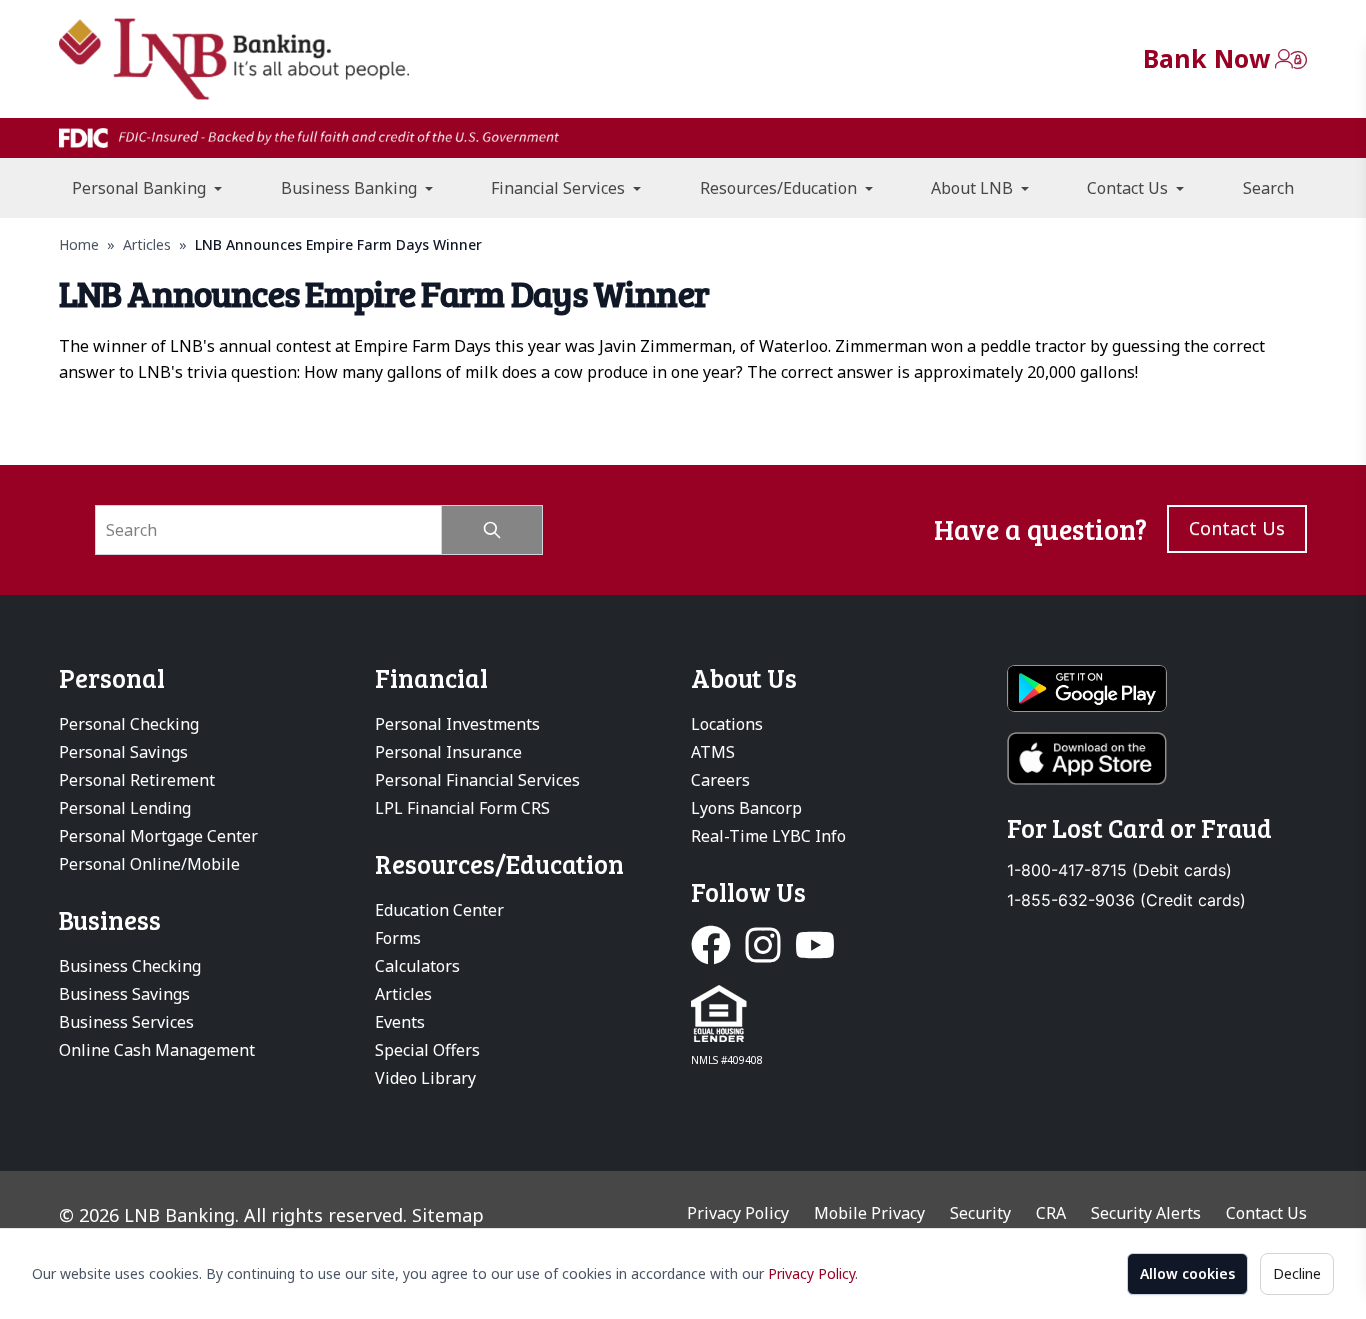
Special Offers (427, 1050)
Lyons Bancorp (746, 808)
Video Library (425, 1078)
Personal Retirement (137, 780)
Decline (1297, 1273)
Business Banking (351, 188)
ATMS (713, 752)
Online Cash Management (157, 1050)
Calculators (417, 966)
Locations (727, 724)
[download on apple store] (1157, 758)
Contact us (1237, 528)
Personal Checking (129, 724)
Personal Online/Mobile (149, 864)
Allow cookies (1187, 1273)
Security (980, 1213)
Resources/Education (780, 188)
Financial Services (560, 188)
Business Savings (124, 994)
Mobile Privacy (869, 1213)
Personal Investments (457, 724)
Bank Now (1206, 58)
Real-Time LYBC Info (768, 836)
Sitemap (448, 1215)
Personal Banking (141, 188)
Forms (398, 938)
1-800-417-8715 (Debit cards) (1119, 870)
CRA (1051, 1213)
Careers (720, 780)
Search (1268, 188)
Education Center (439, 910)
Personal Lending (125, 808)
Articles (147, 244)
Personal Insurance (448, 752)
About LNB (974, 188)
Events (400, 1022)
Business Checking (130, 966)
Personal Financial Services (477, 780)
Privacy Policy (811, 1273)
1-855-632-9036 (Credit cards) (1126, 900)
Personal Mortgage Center (158, 836)
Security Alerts (1146, 1213)
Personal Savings (123, 752)
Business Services (126, 1022)
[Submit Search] (492, 530)
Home (79, 244)
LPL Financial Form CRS (462, 808)
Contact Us (1129, 188)
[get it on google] (1157, 689)
